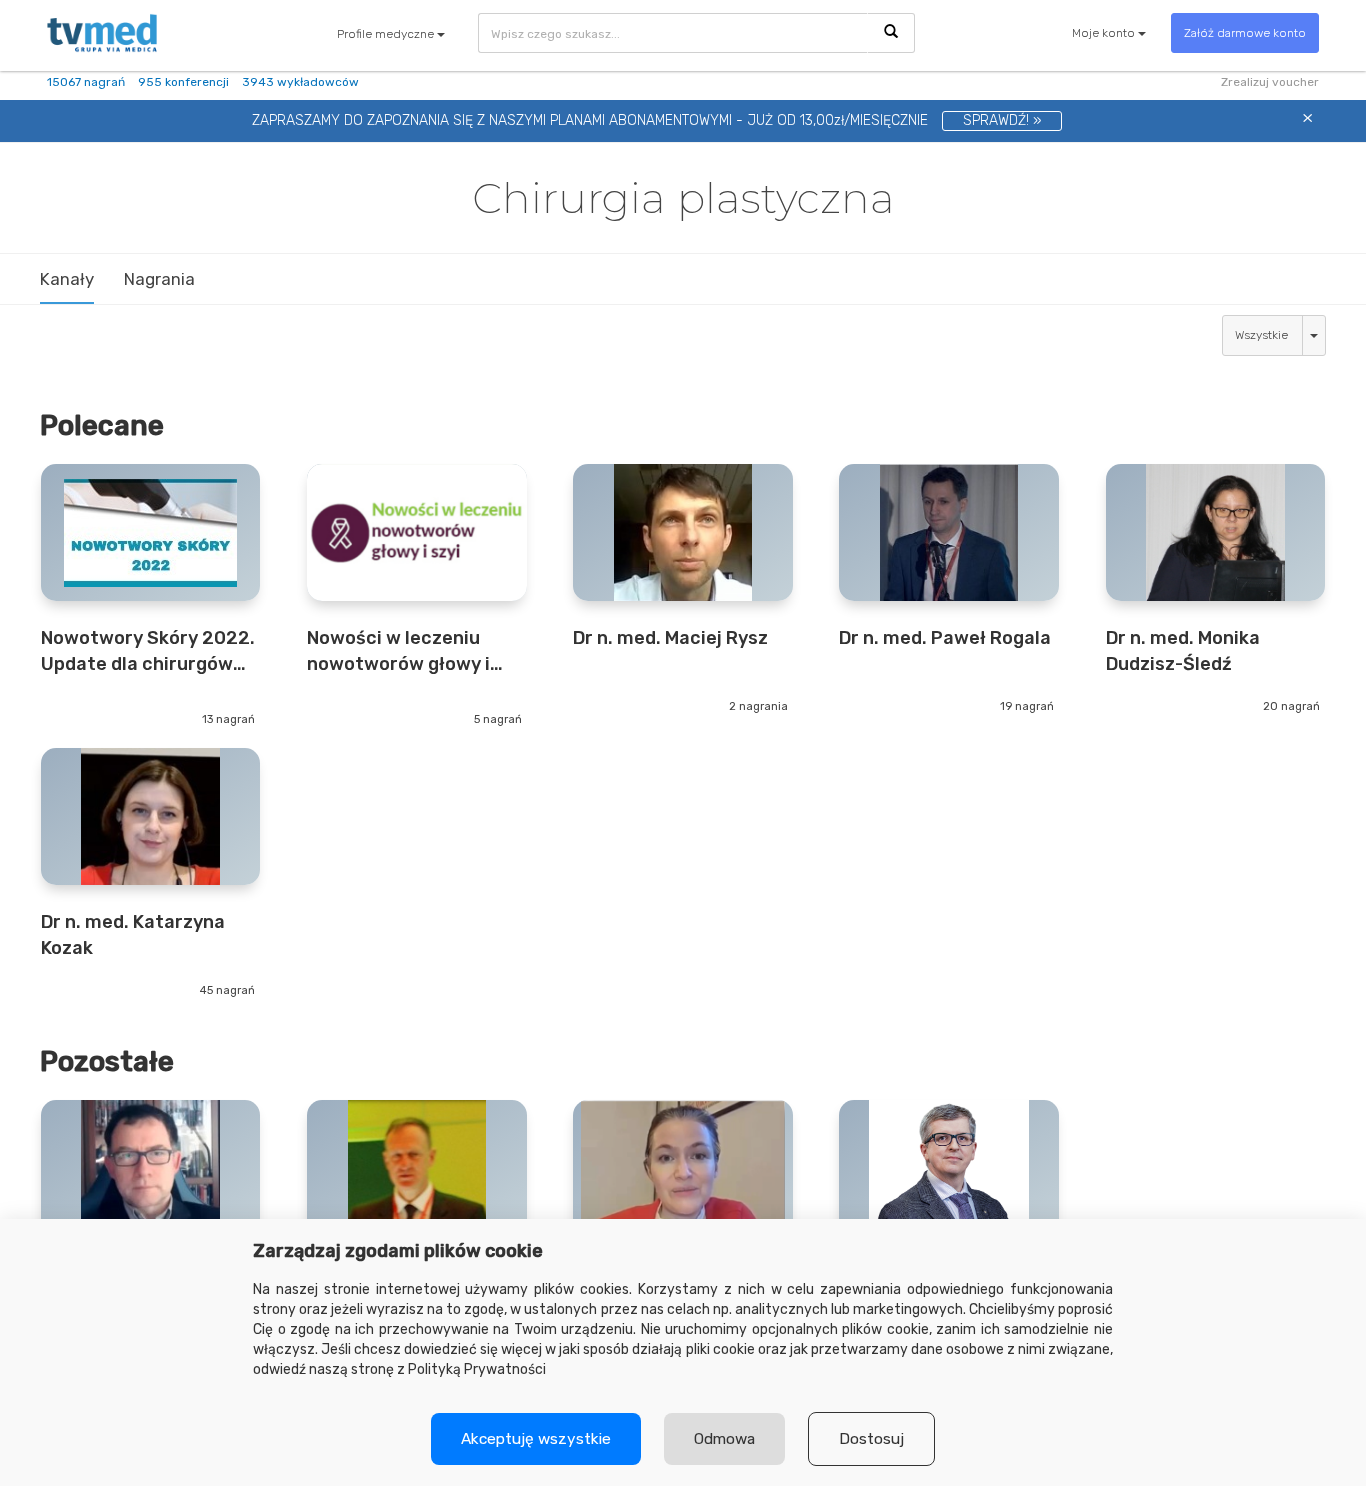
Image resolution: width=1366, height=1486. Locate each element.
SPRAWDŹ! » (1002, 120)
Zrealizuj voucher (1270, 82)
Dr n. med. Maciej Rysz (670, 638)
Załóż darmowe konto (1245, 33)
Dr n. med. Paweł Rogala (945, 638)
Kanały (67, 279)
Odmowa (724, 1439)
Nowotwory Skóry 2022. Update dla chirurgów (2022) (148, 652)
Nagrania (159, 279)
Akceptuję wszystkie (536, 1439)
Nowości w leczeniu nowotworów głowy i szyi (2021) (398, 652)
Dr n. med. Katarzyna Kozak (133, 934)
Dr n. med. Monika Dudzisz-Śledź (1183, 650)
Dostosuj (871, 1439)
